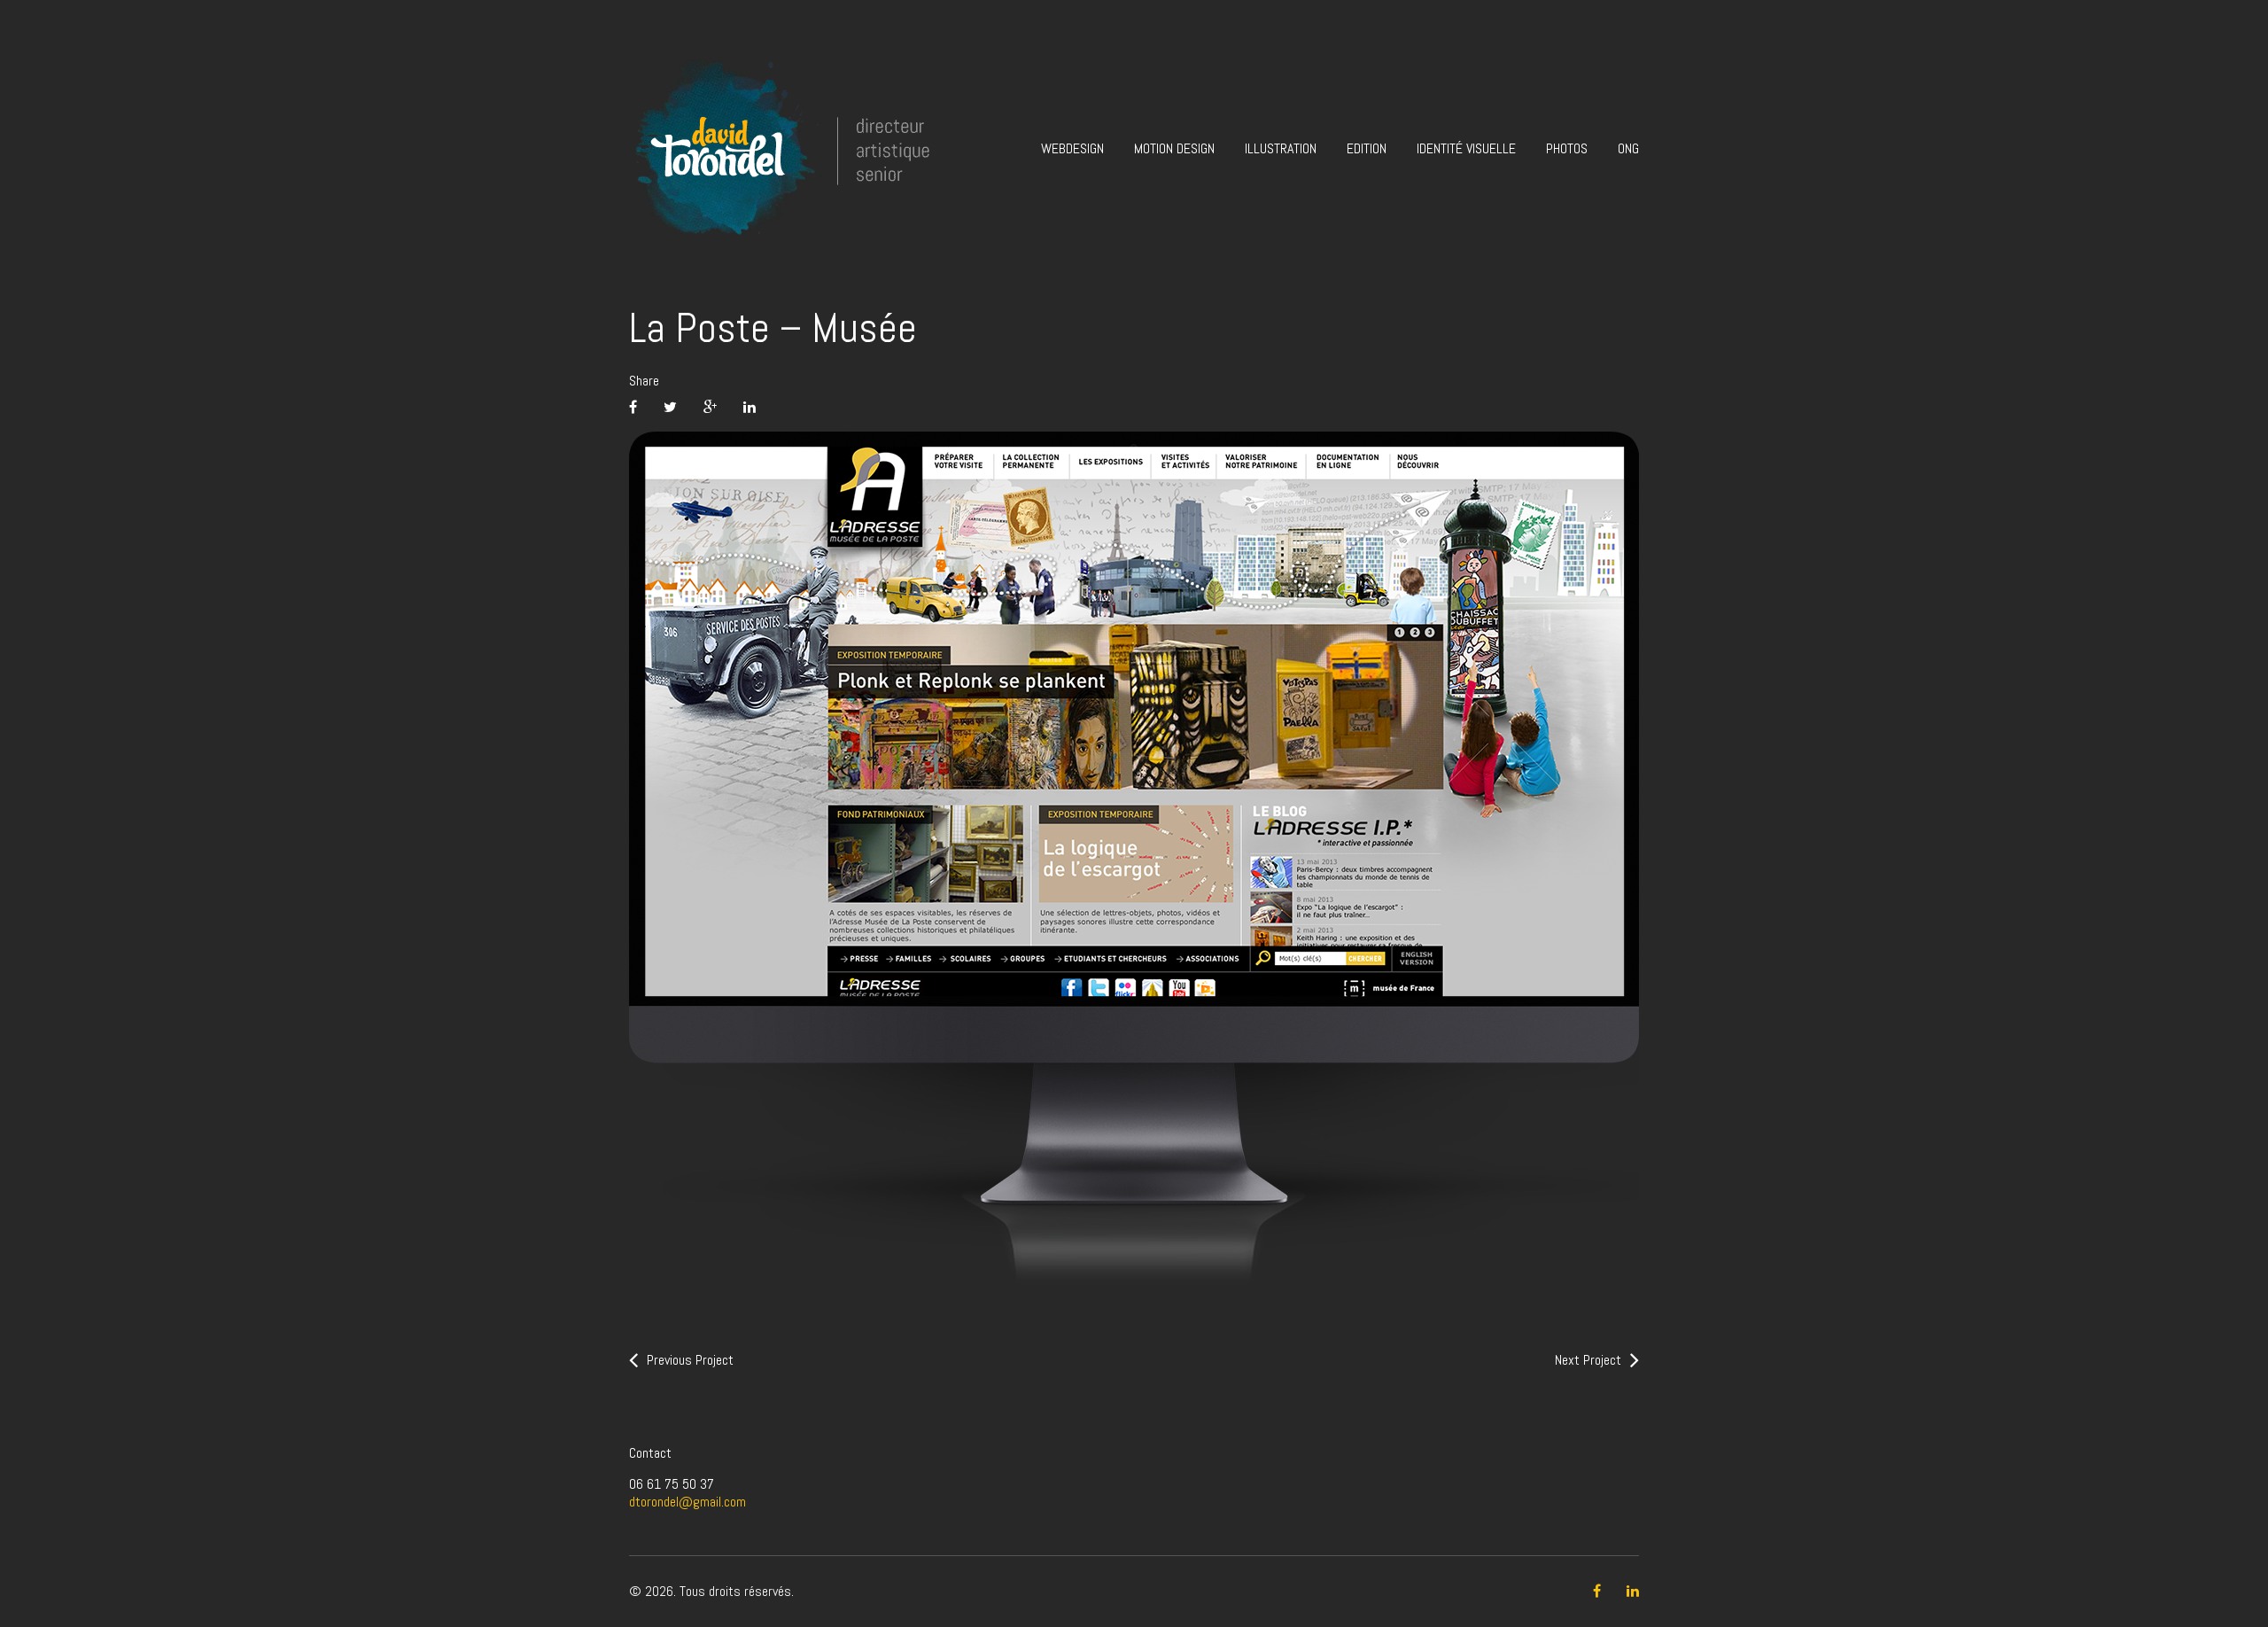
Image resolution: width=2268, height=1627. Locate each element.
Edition (1367, 148)
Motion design (1174, 148)
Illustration (1281, 148)
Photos (1567, 148)
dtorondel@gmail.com (687, 1502)
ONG (1628, 148)
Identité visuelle (1466, 148)
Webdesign (1072, 148)
